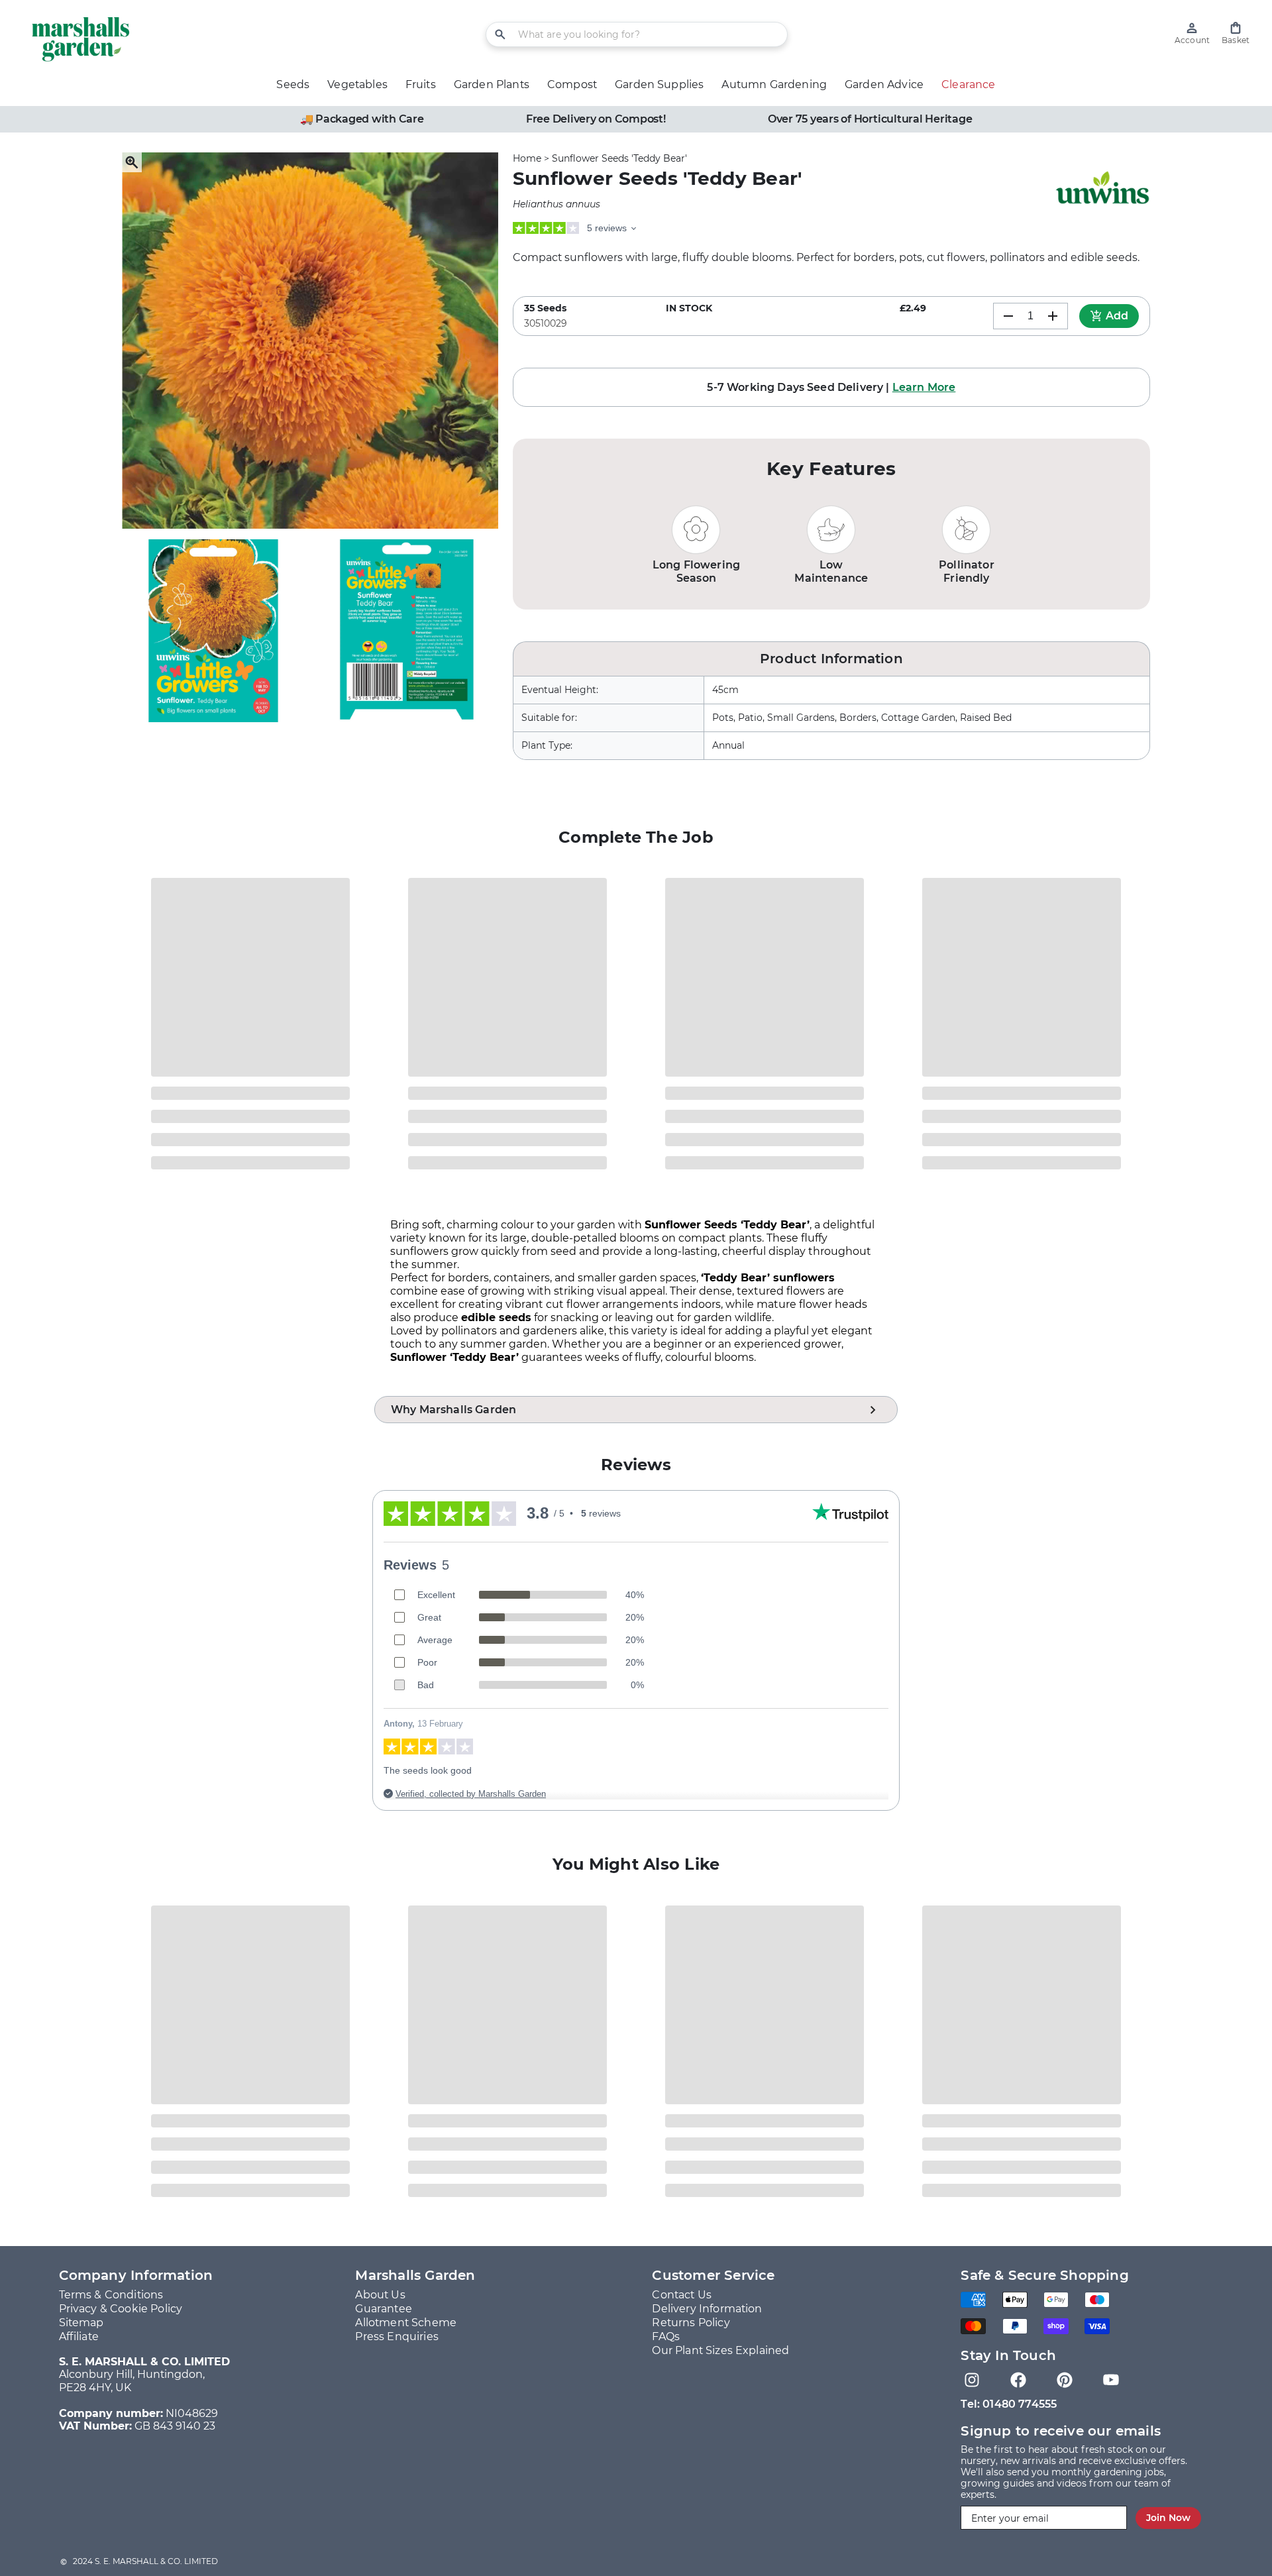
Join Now (1168, 2518)
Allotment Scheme (406, 2323)
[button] (1236, 33)
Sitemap (81, 2323)
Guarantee (383, 2309)
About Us (380, 2295)
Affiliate (79, 2336)
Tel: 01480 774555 (1009, 2404)
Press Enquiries (397, 2336)
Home (527, 158)
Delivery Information (707, 2309)
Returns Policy (691, 2323)
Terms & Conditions (111, 2295)
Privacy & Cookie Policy (121, 2309)
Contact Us (682, 2295)
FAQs (666, 2336)
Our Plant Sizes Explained (720, 2350)
